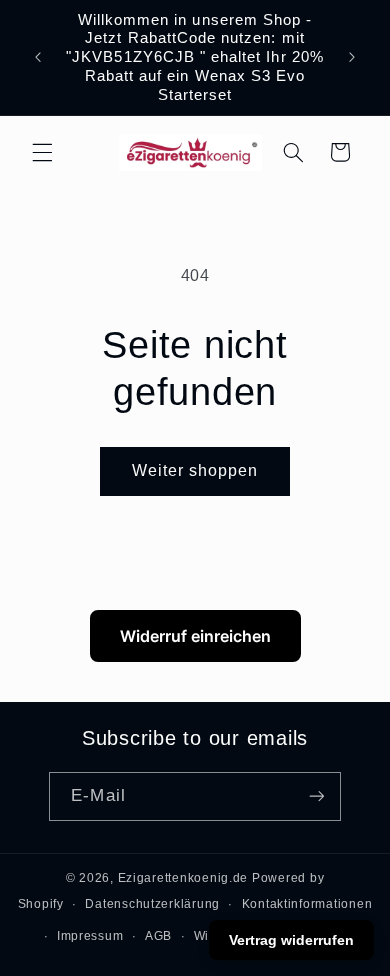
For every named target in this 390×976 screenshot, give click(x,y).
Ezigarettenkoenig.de (183, 878)
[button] (42, 152)
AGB (158, 936)
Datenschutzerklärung (152, 904)
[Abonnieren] (316, 796)
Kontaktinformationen (307, 904)
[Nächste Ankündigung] (352, 57)
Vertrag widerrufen (291, 940)
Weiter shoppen (195, 470)
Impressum (90, 936)
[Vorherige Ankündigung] (38, 57)
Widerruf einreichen (195, 636)
